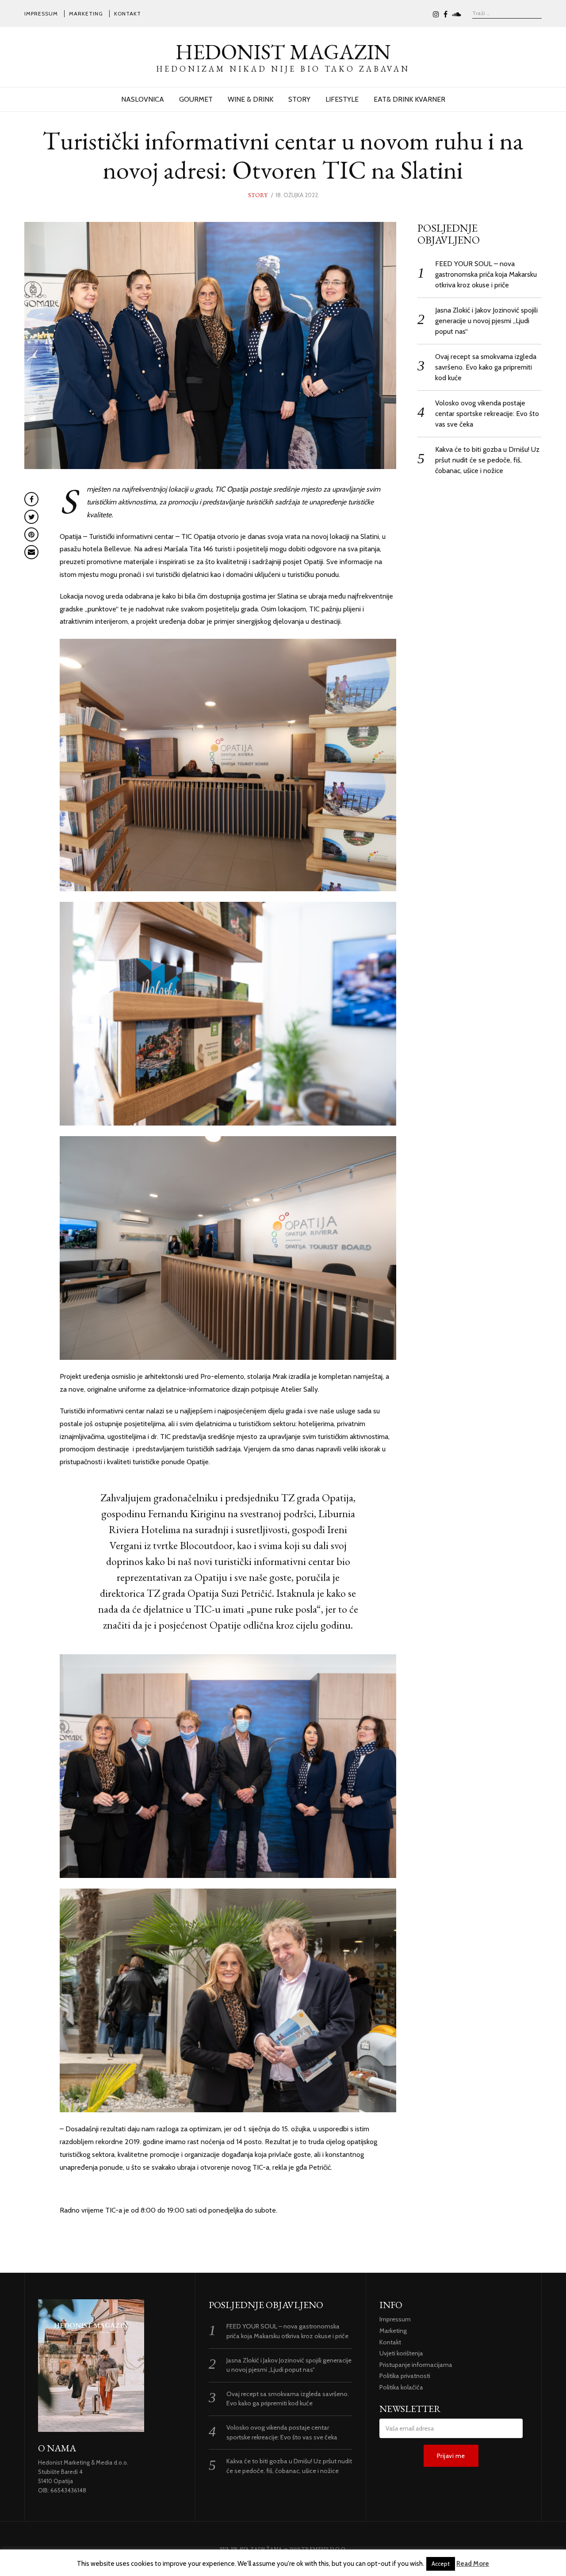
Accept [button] (441, 2564)
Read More (473, 2564)
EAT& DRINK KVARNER (409, 99)
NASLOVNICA (143, 99)
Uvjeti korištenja (401, 2353)
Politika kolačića (401, 2387)
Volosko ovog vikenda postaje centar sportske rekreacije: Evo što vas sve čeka (487, 414)
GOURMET (196, 99)
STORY (299, 99)
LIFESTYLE (342, 99)
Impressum (41, 13)
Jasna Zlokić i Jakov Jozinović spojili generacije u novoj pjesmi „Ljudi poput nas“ (486, 321)
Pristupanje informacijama (416, 2365)
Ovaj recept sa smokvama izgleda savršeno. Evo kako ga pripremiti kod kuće (486, 367)
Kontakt (128, 13)
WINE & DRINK (250, 99)
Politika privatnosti (405, 2376)
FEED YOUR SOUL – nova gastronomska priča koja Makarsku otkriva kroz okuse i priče (486, 274)
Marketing (86, 13)
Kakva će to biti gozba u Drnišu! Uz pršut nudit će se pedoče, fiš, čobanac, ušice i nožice (487, 460)
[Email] (31, 552)
